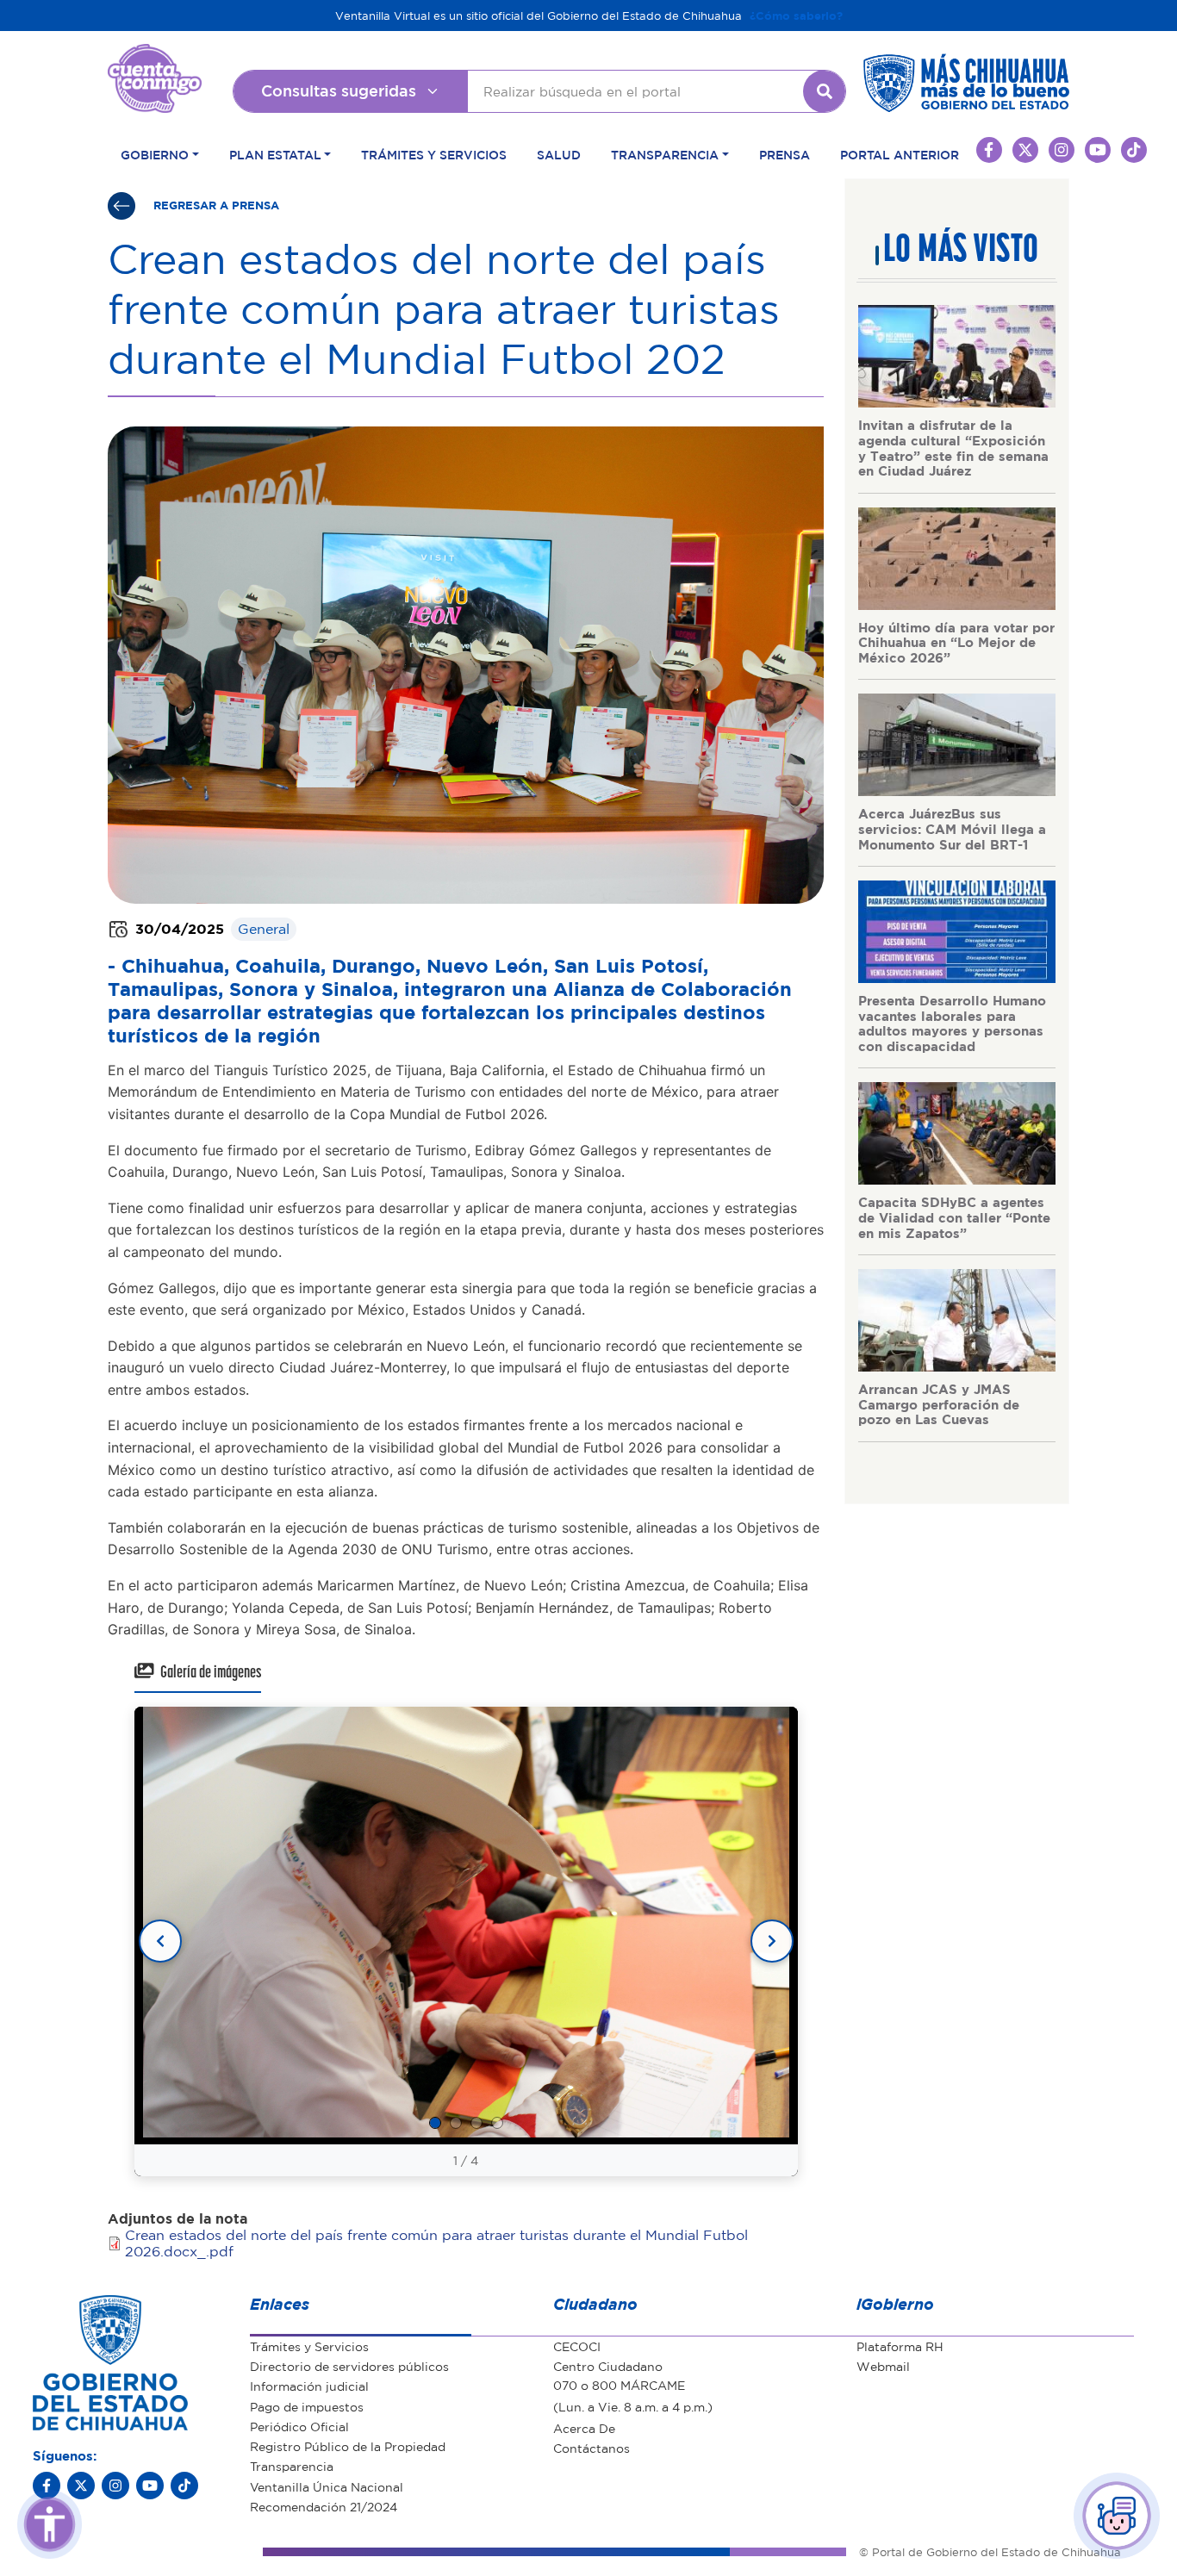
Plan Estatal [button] (275, 154)
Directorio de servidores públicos (349, 2366)
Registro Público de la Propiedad (348, 2446)
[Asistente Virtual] (1117, 2516)
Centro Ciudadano (608, 2366)
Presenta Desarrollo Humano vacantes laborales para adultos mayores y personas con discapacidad (952, 1023)
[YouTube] (150, 2486)
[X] (81, 2486)
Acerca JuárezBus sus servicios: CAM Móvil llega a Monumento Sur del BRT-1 (952, 828)
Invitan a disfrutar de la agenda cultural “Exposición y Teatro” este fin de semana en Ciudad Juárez (953, 448)
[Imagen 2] (456, 2123)
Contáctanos (592, 2448)
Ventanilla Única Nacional (327, 2486)
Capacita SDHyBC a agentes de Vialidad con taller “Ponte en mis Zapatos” (954, 1217)
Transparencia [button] (665, 154)
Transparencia (292, 2466)
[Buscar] (825, 91)
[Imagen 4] (497, 2123)
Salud (559, 154)
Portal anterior (900, 154)
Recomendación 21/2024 (324, 2506)
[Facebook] (47, 2486)
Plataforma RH (900, 2346)
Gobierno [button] (155, 154)
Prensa (785, 154)
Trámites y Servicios (434, 154)
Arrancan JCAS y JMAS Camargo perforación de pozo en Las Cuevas (939, 1404)
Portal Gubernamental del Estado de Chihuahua (155, 57)
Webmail (883, 2366)
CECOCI (577, 2346)
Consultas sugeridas (339, 90)
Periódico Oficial (299, 2426)
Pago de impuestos (307, 2406)
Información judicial (309, 2386)
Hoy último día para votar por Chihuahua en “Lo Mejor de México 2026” (956, 642)
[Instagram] (115, 2486)
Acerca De (584, 2428)
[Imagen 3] (476, 2123)
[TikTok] (184, 2486)
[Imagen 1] (435, 2123)
